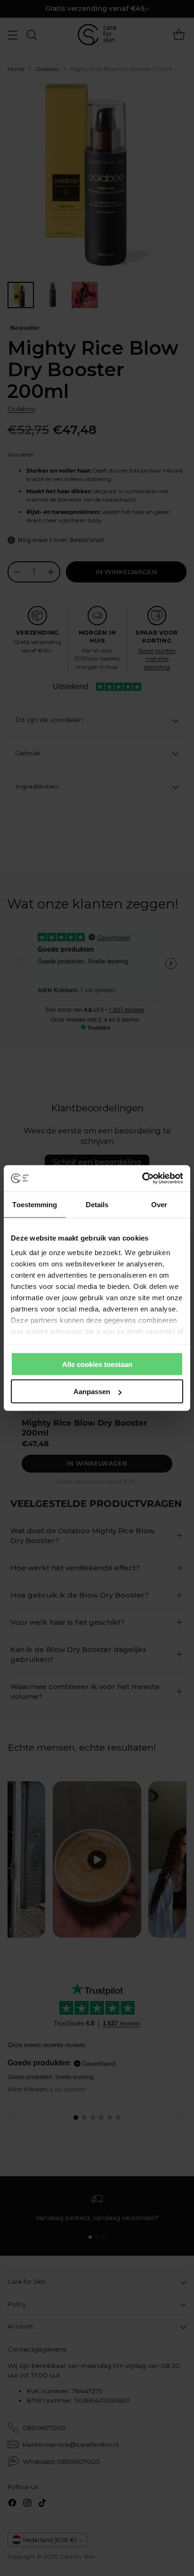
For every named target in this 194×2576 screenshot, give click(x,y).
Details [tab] (97, 1204)
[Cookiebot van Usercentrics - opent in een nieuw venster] (142, 1179)
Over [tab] (159, 1204)
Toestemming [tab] (35, 1204)
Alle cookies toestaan (97, 1364)
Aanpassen (92, 1392)
